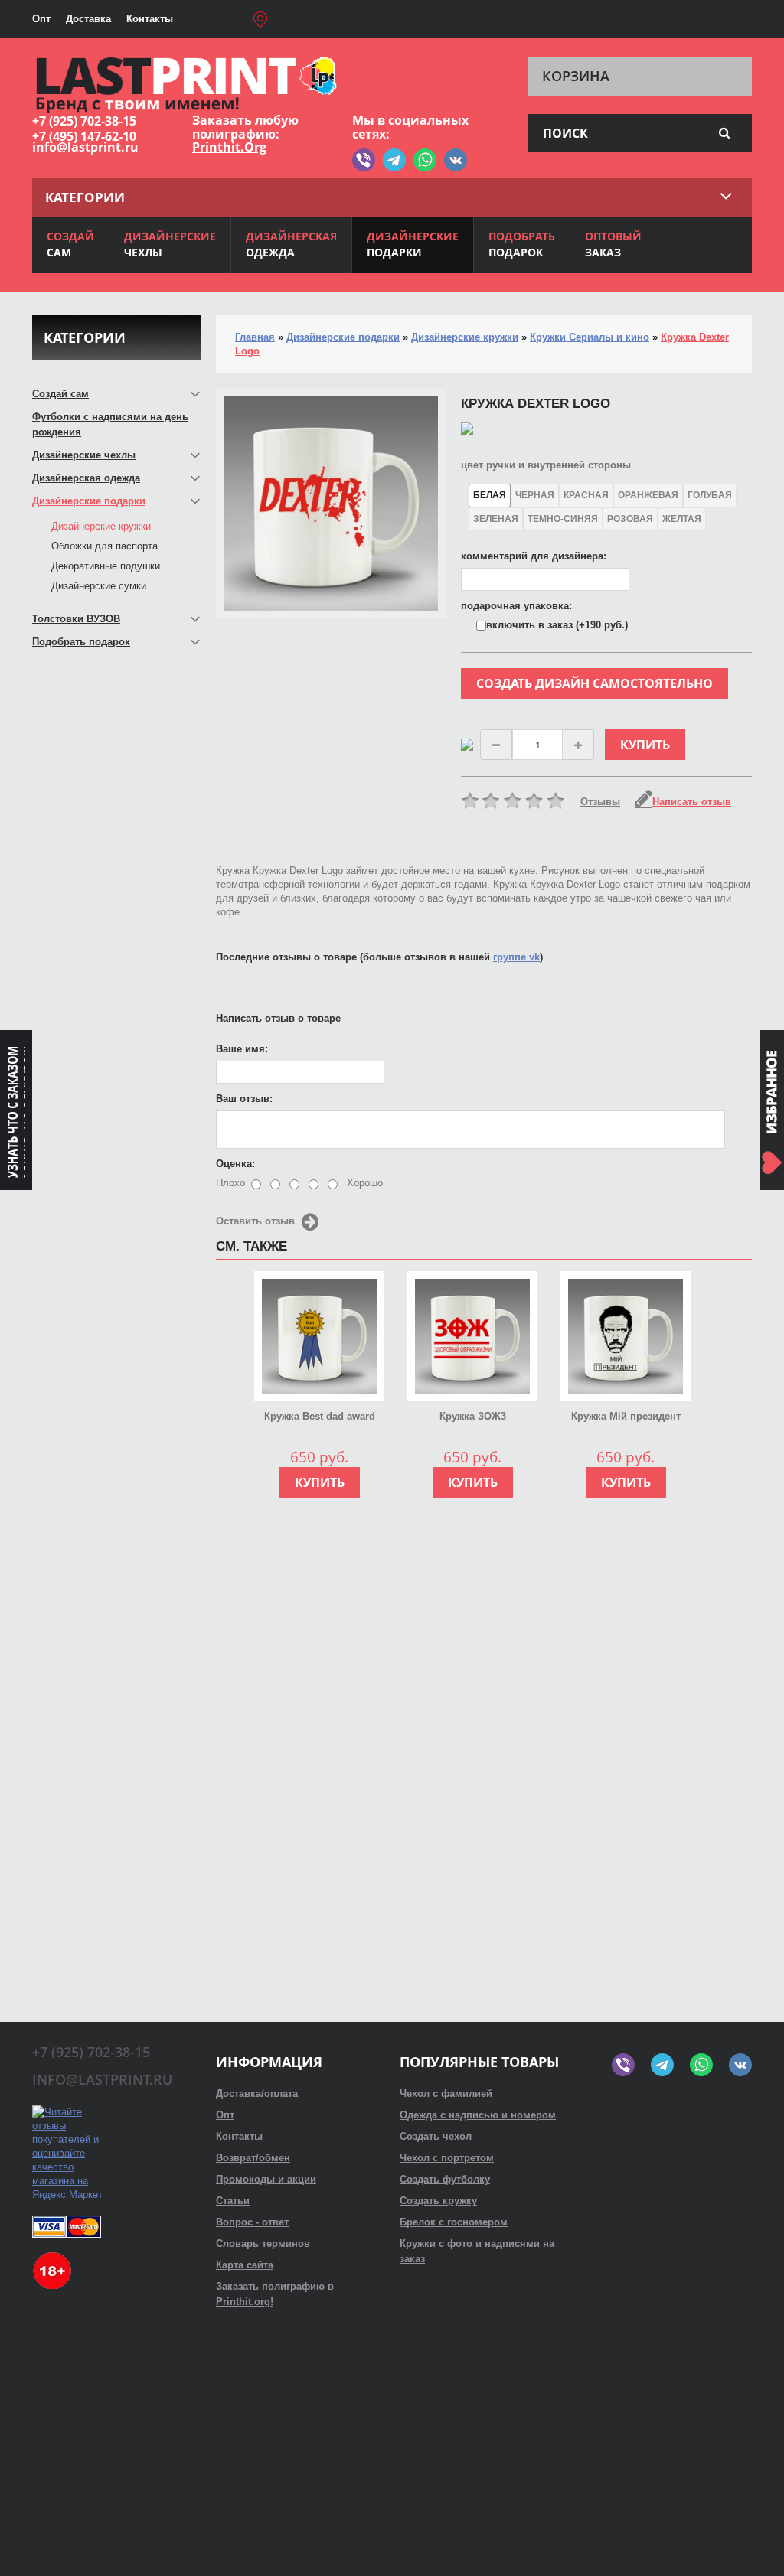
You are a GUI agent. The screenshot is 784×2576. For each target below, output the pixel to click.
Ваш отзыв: (244, 1099)
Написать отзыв (692, 802)
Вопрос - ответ (252, 2222)
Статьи (233, 2201)
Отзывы (600, 802)
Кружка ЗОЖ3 (473, 1416)
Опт (41, 19)
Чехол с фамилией (446, 2093)
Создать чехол (436, 2136)
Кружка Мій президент (626, 1416)
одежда (291, 244)
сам (70, 244)
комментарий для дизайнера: (534, 556)
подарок (522, 244)
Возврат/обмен (253, 2158)
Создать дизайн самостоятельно (595, 683)
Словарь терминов (263, 2243)
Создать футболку (445, 2179)
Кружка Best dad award (320, 1416)
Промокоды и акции (266, 2179)
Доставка (88, 19)
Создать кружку (438, 2201)
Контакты (150, 19)
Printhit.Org (229, 147)
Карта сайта (245, 2265)
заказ (613, 244)
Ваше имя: (242, 1049)
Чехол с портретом (447, 2158)
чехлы (170, 244)
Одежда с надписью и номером (478, 2115)
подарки (413, 244)
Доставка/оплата (257, 2093)
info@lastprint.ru (85, 147)
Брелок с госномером (454, 2222)
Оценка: (235, 1164)
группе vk (516, 957)
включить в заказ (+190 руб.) (557, 625)
